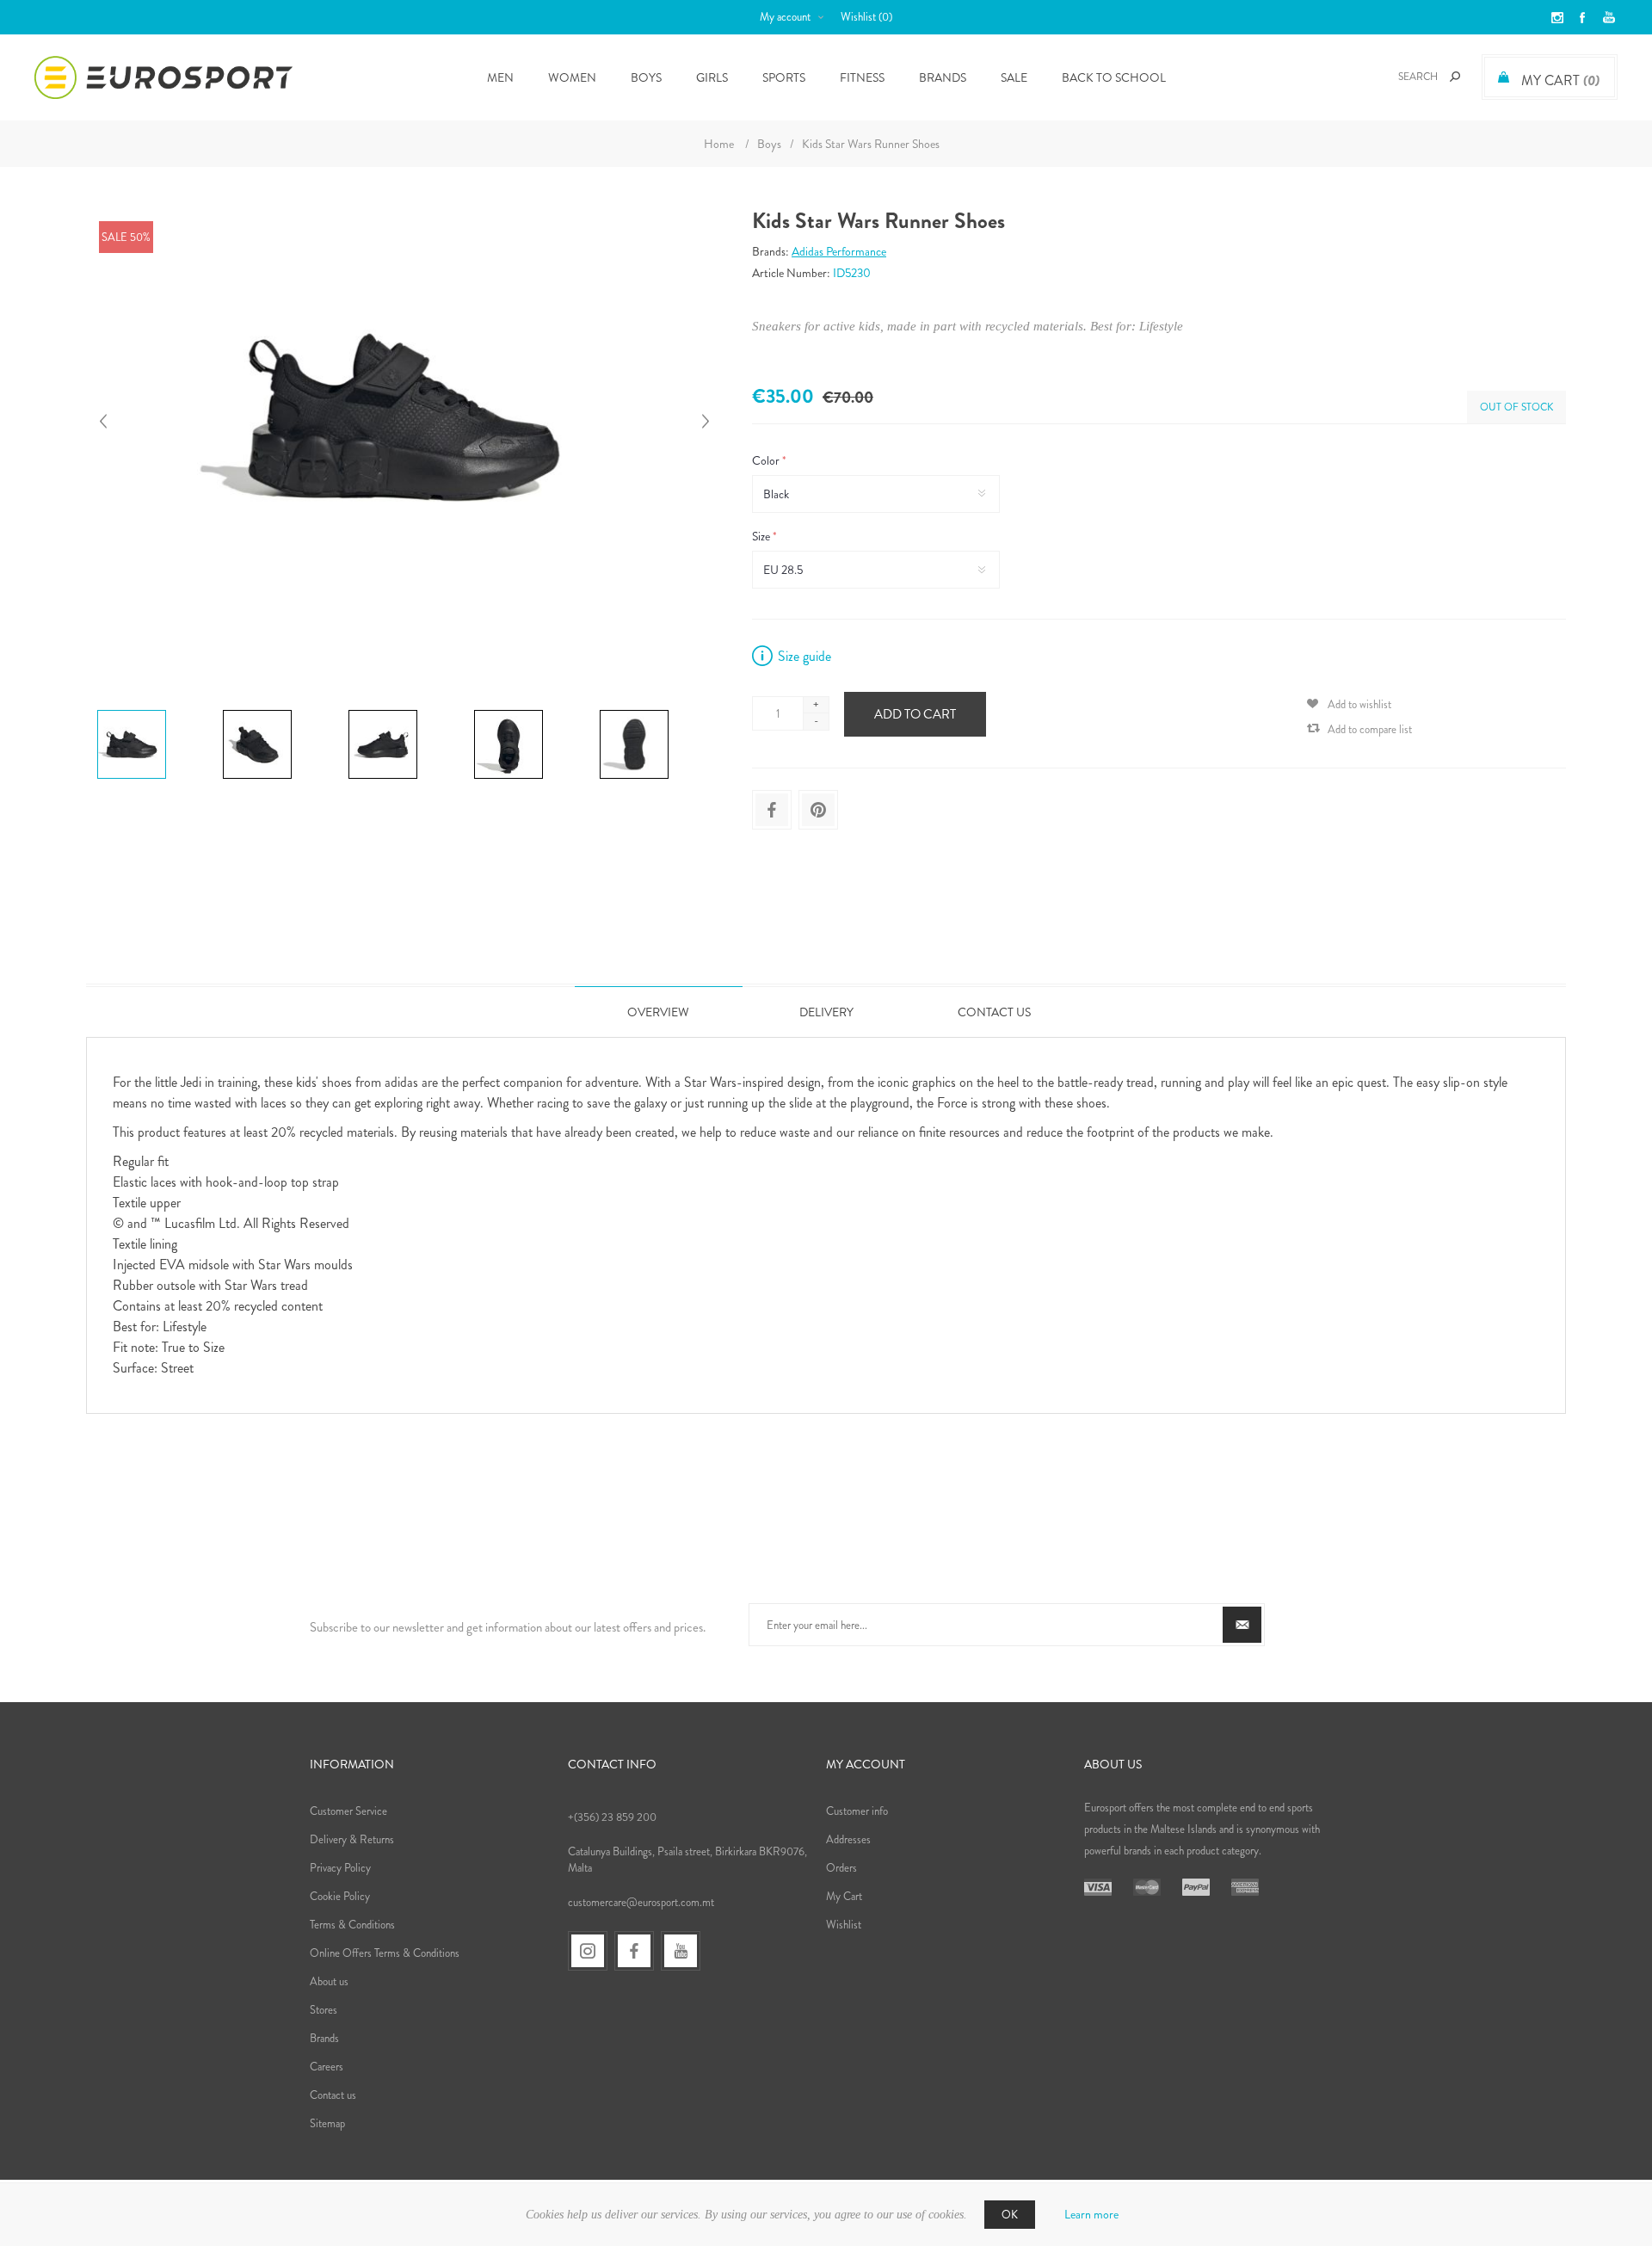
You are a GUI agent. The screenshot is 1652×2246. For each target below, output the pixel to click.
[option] (153, 713)
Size (762, 536)
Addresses (848, 1839)
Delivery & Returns (352, 1839)
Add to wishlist (1359, 704)
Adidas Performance (839, 251)
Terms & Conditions (352, 1925)
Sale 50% (126, 237)
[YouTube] (681, 1951)
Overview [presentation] (658, 1012)
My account (785, 17)
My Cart (844, 1896)
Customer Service (348, 1811)
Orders (841, 1868)
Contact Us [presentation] (994, 1012)
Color (767, 460)
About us (329, 1981)
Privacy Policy (340, 1868)
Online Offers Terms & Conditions (385, 1953)
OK (1010, 2215)
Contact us (333, 2095)
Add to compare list (1370, 729)
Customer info (857, 1811)
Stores (324, 2010)
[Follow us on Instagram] (588, 1951)
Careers (327, 2067)
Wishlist (844, 1925)
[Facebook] (634, 1951)
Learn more (1091, 2214)
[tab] (659, 1012)
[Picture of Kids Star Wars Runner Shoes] (132, 710)
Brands (943, 77)
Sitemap (327, 2123)
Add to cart (915, 714)
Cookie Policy (340, 1896)
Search (1455, 77)
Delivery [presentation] (826, 1012)
